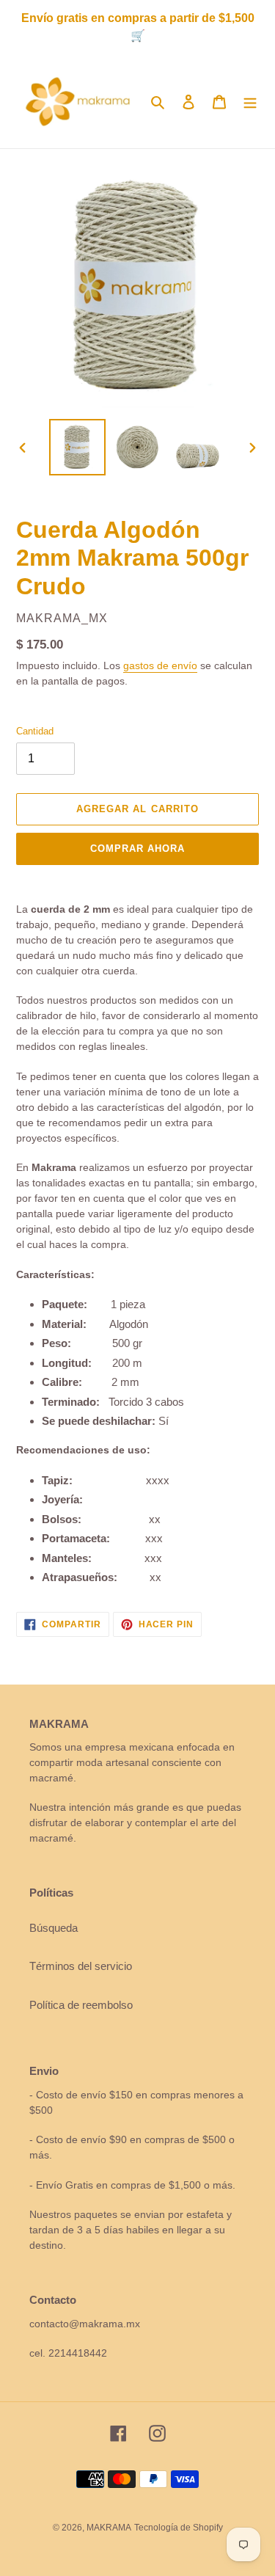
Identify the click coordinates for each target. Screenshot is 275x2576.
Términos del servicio (81, 1966)
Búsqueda (54, 1928)
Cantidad (35, 731)
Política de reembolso (81, 2005)
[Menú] (250, 102)
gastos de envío (160, 665)
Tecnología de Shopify (179, 2528)
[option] (78, 447)
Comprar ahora (138, 849)
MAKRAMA (109, 2528)
